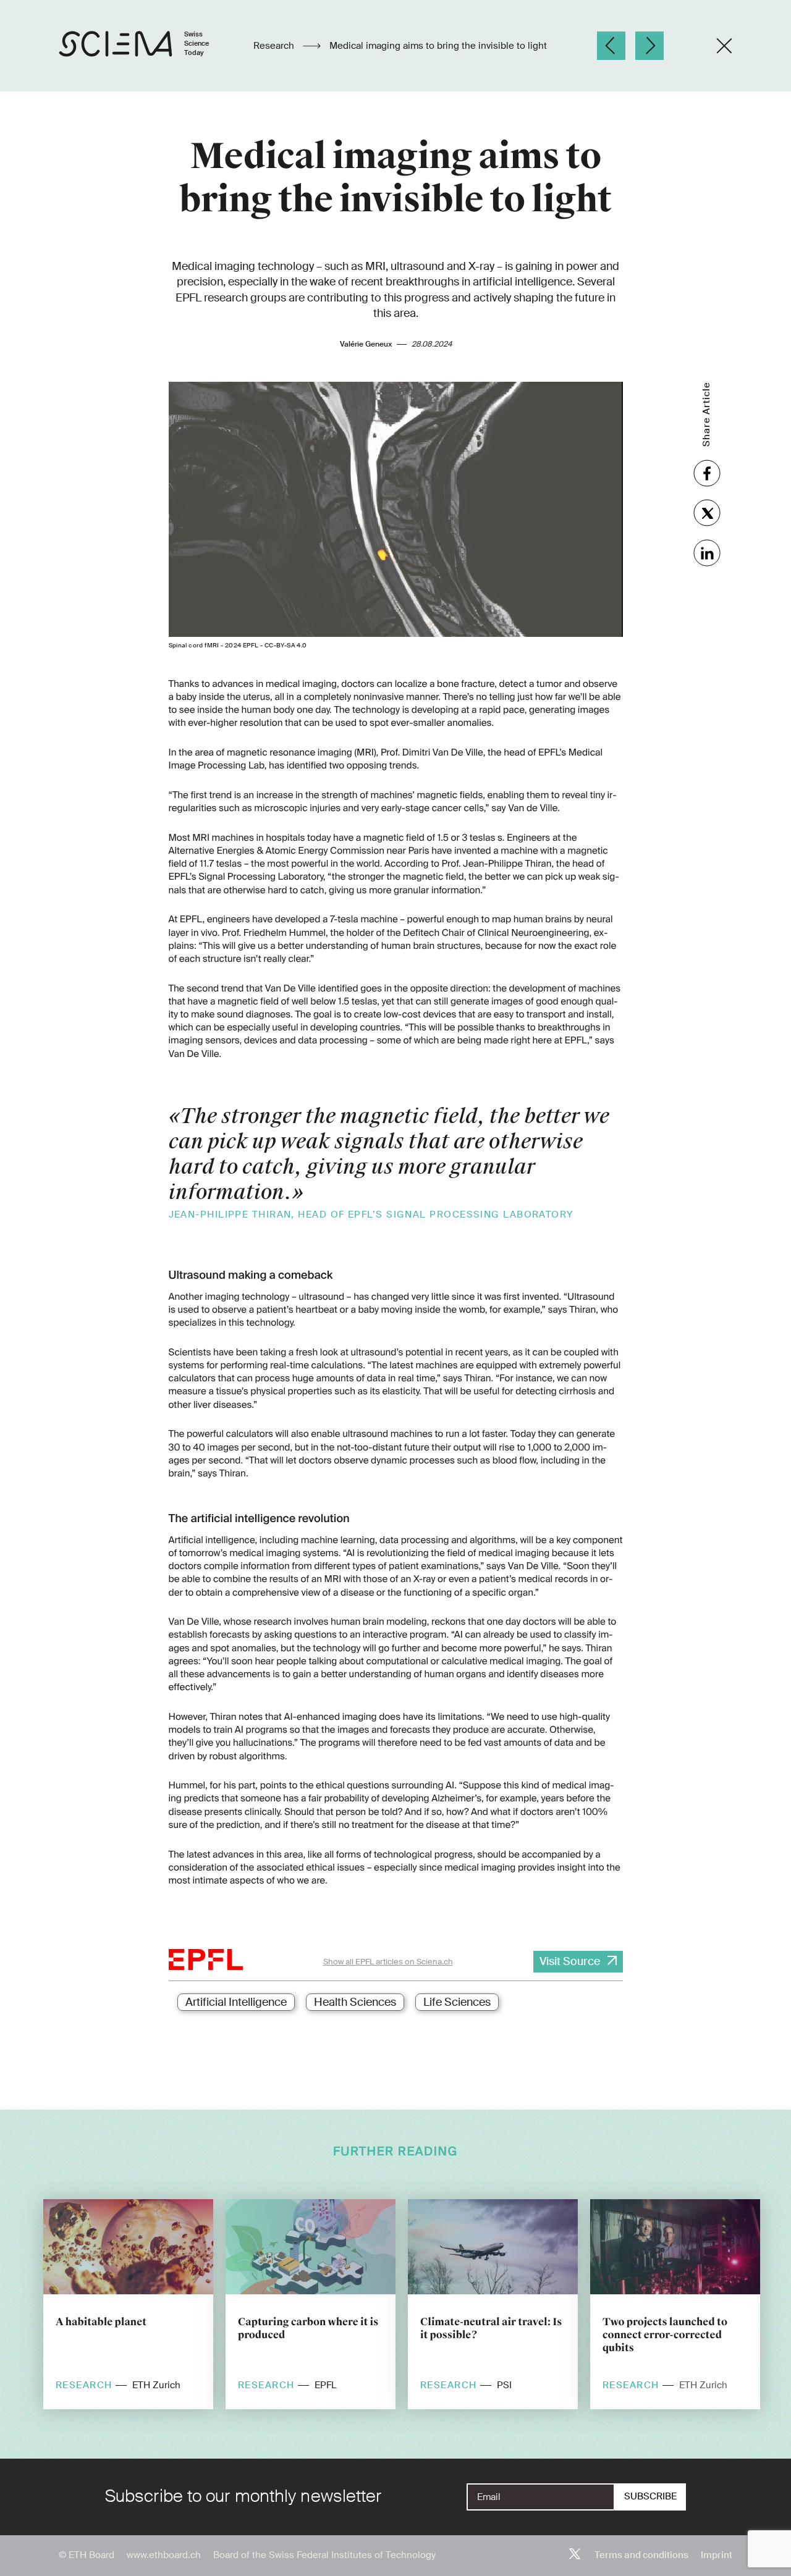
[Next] (649, 46)
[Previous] (611, 46)
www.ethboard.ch (164, 2555)
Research (275, 46)
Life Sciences (457, 2002)
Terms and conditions (641, 2555)
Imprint (717, 2555)
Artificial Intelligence (236, 2002)
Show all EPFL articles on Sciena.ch (388, 1962)
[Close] (724, 46)
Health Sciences (355, 2002)
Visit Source (570, 1961)
